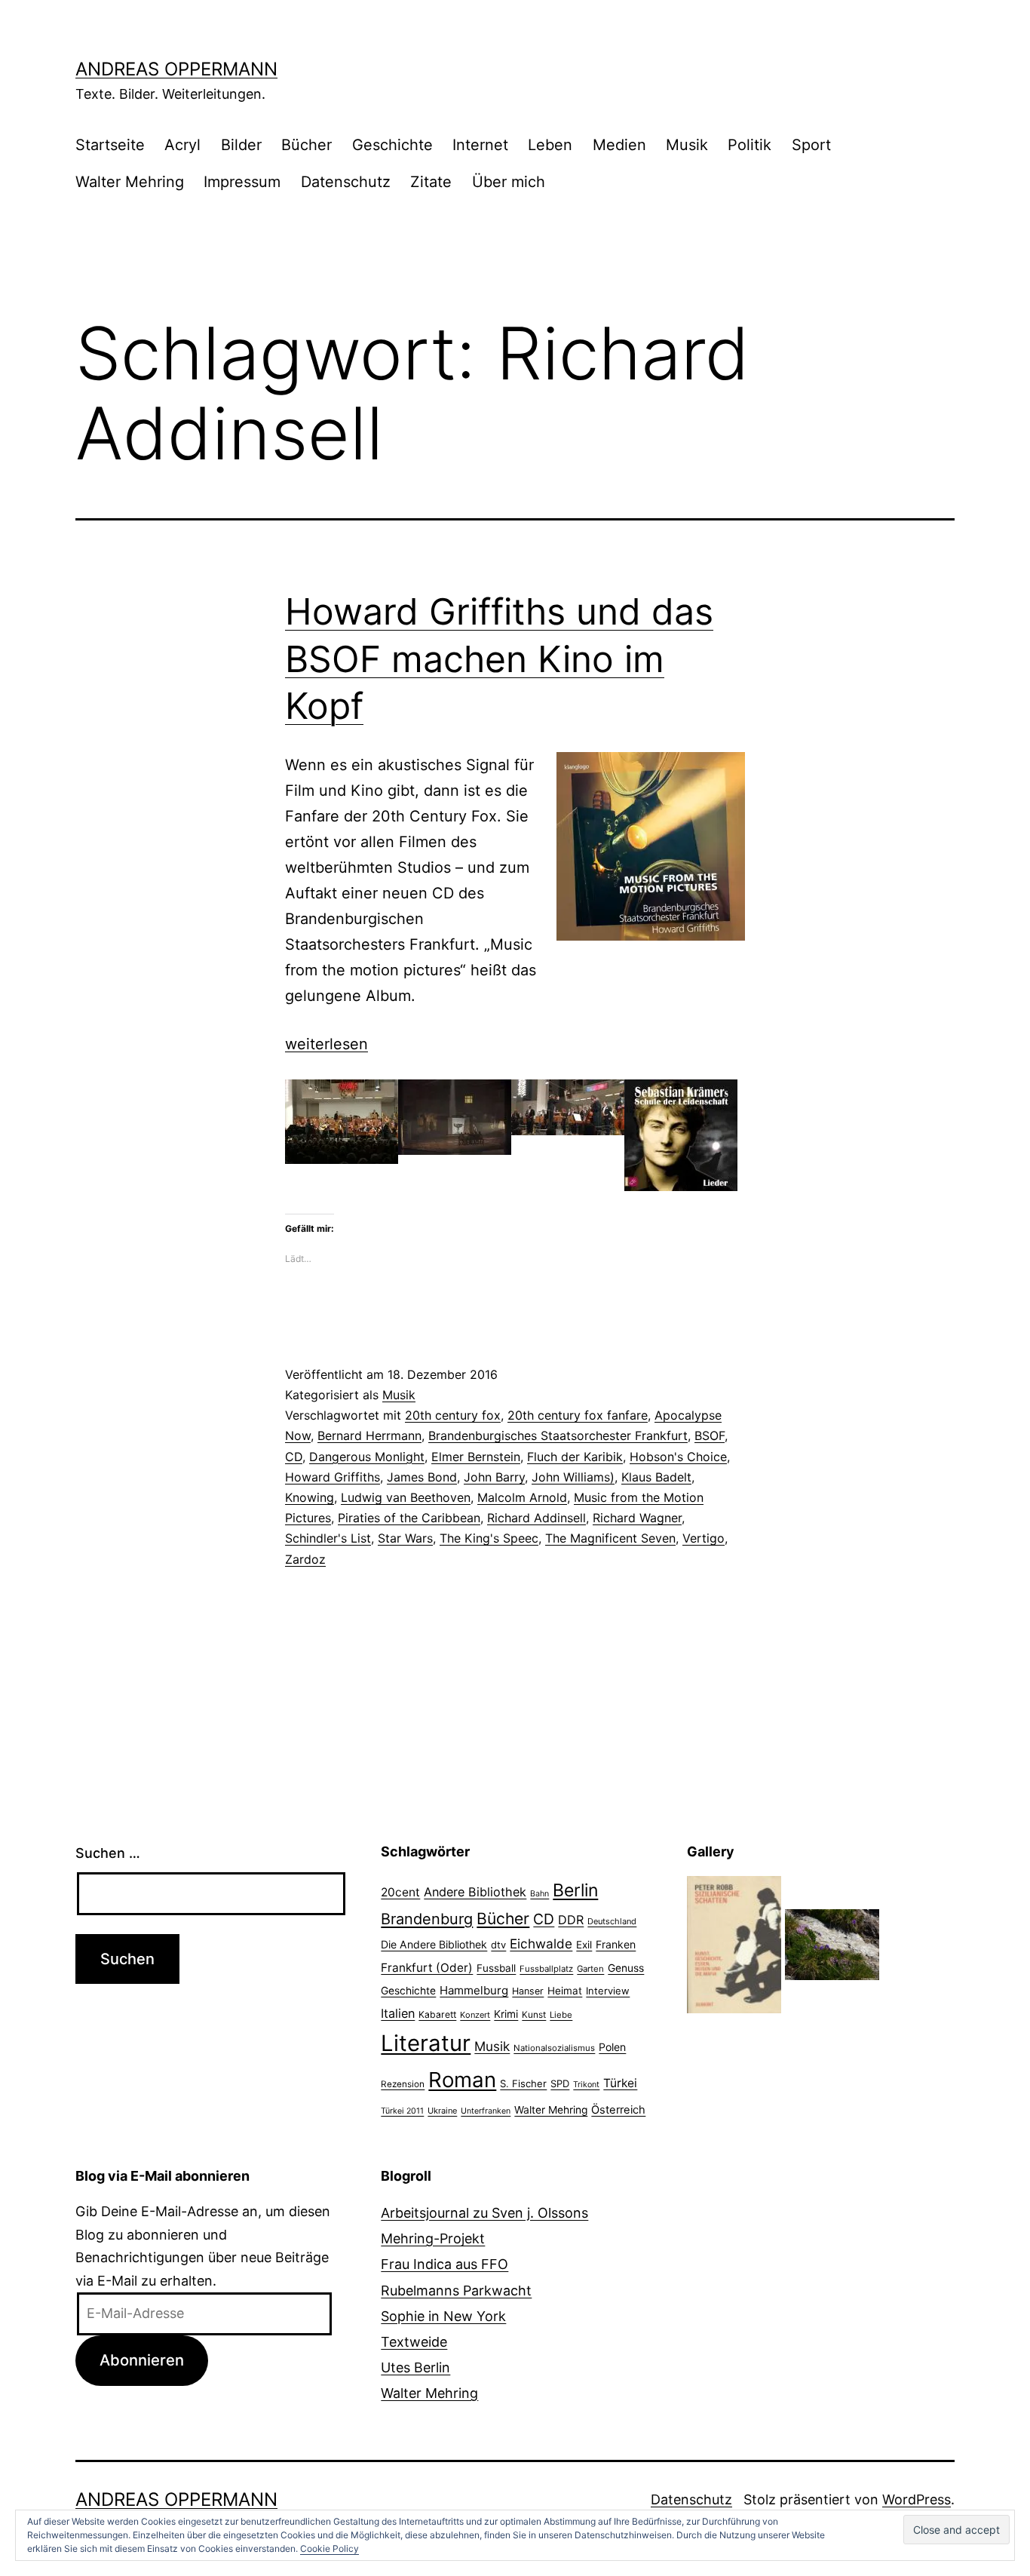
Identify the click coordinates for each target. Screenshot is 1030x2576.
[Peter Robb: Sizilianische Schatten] (734, 1944)
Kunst (534, 2015)
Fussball (496, 1968)
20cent (400, 1892)
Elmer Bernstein (476, 1457)
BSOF (710, 1435)
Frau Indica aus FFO (444, 2264)
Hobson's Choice (678, 1457)
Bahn (540, 1894)
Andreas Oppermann (176, 69)
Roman (462, 2080)
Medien (619, 145)
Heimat (565, 1991)
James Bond (422, 1477)
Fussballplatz (546, 1969)
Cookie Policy (330, 2548)
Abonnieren (142, 2360)
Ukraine (442, 2111)
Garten (590, 1969)
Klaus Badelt (656, 1477)
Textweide (414, 2342)
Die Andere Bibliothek (434, 1944)
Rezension (403, 2084)
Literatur (426, 2043)
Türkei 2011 (402, 2111)
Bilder (241, 145)
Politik (750, 145)
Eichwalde (541, 1944)
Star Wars (405, 1538)
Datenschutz (346, 182)
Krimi (506, 2014)
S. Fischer (523, 2083)
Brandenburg (427, 1919)
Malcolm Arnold (522, 1497)
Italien (398, 2013)
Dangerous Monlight (367, 1457)
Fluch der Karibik (575, 1457)
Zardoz (305, 1559)
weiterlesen (326, 1044)
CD (294, 1457)
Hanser (528, 1991)
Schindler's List (328, 1538)
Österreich (618, 2110)
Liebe (561, 2015)
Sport (811, 145)
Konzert (475, 2015)
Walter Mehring (130, 182)
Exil (584, 1945)
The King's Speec (489, 1538)
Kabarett (437, 2014)
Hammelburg (474, 1990)
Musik (687, 145)
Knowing (310, 1497)
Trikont (586, 2085)
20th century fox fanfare (578, 1415)
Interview (608, 1991)
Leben (550, 145)
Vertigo (704, 1538)
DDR (571, 1920)
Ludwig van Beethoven (406, 1497)
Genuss (626, 1968)
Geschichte (392, 145)
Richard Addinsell (536, 1518)
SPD (560, 2083)
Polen (612, 2047)
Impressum (242, 182)
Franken (616, 1944)
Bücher (307, 145)
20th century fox (453, 1415)
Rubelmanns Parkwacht (456, 2290)
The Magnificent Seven (610, 1538)
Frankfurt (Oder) (427, 1968)
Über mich (509, 182)
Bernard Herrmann (369, 1435)
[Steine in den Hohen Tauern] (832, 1944)
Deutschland (612, 1921)
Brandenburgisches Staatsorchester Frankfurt (558, 1435)
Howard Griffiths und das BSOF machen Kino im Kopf (499, 659)
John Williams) (573, 1477)
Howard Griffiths (333, 1477)
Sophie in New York (443, 2316)
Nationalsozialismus (554, 2048)
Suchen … (108, 1853)
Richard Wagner (637, 1518)
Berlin (575, 1890)
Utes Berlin (415, 2367)
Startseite (110, 145)
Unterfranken (486, 2111)
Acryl (182, 145)
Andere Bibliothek (475, 1892)
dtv (498, 1945)
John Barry (494, 1477)
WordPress (917, 2499)
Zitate (431, 182)
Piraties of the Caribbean (409, 1518)
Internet (480, 145)
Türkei (620, 2083)
